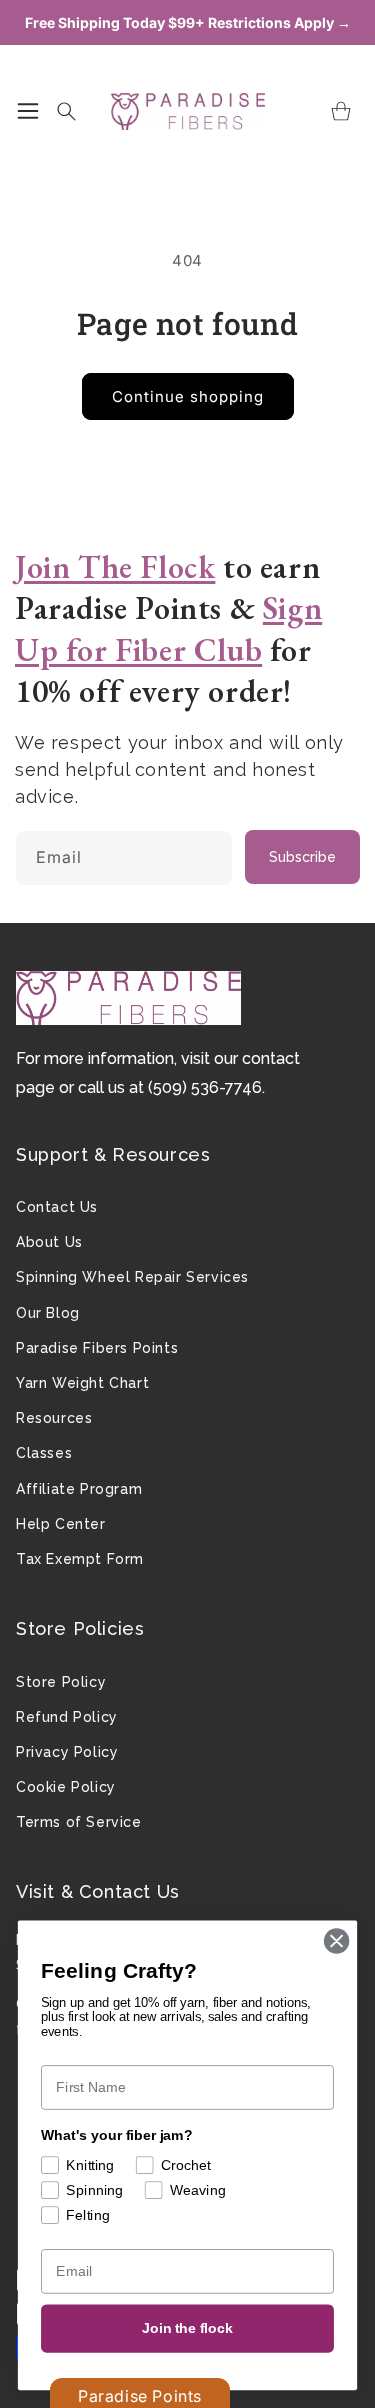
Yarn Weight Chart (82, 1383)
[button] (28, 111)
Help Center (61, 1524)
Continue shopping (188, 396)
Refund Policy (67, 1717)
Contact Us (57, 1207)
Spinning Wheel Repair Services (132, 1277)
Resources (54, 1418)
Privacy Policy (67, 1752)
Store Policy (61, 1682)
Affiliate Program (79, 1489)
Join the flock (187, 2328)
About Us (49, 1242)
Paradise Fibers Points (97, 1348)
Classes (44, 1453)
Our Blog (48, 1313)
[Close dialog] (336, 1941)
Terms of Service (79, 1822)
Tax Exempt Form (80, 1559)
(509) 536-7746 (205, 1087)
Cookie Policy (66, 1787)
